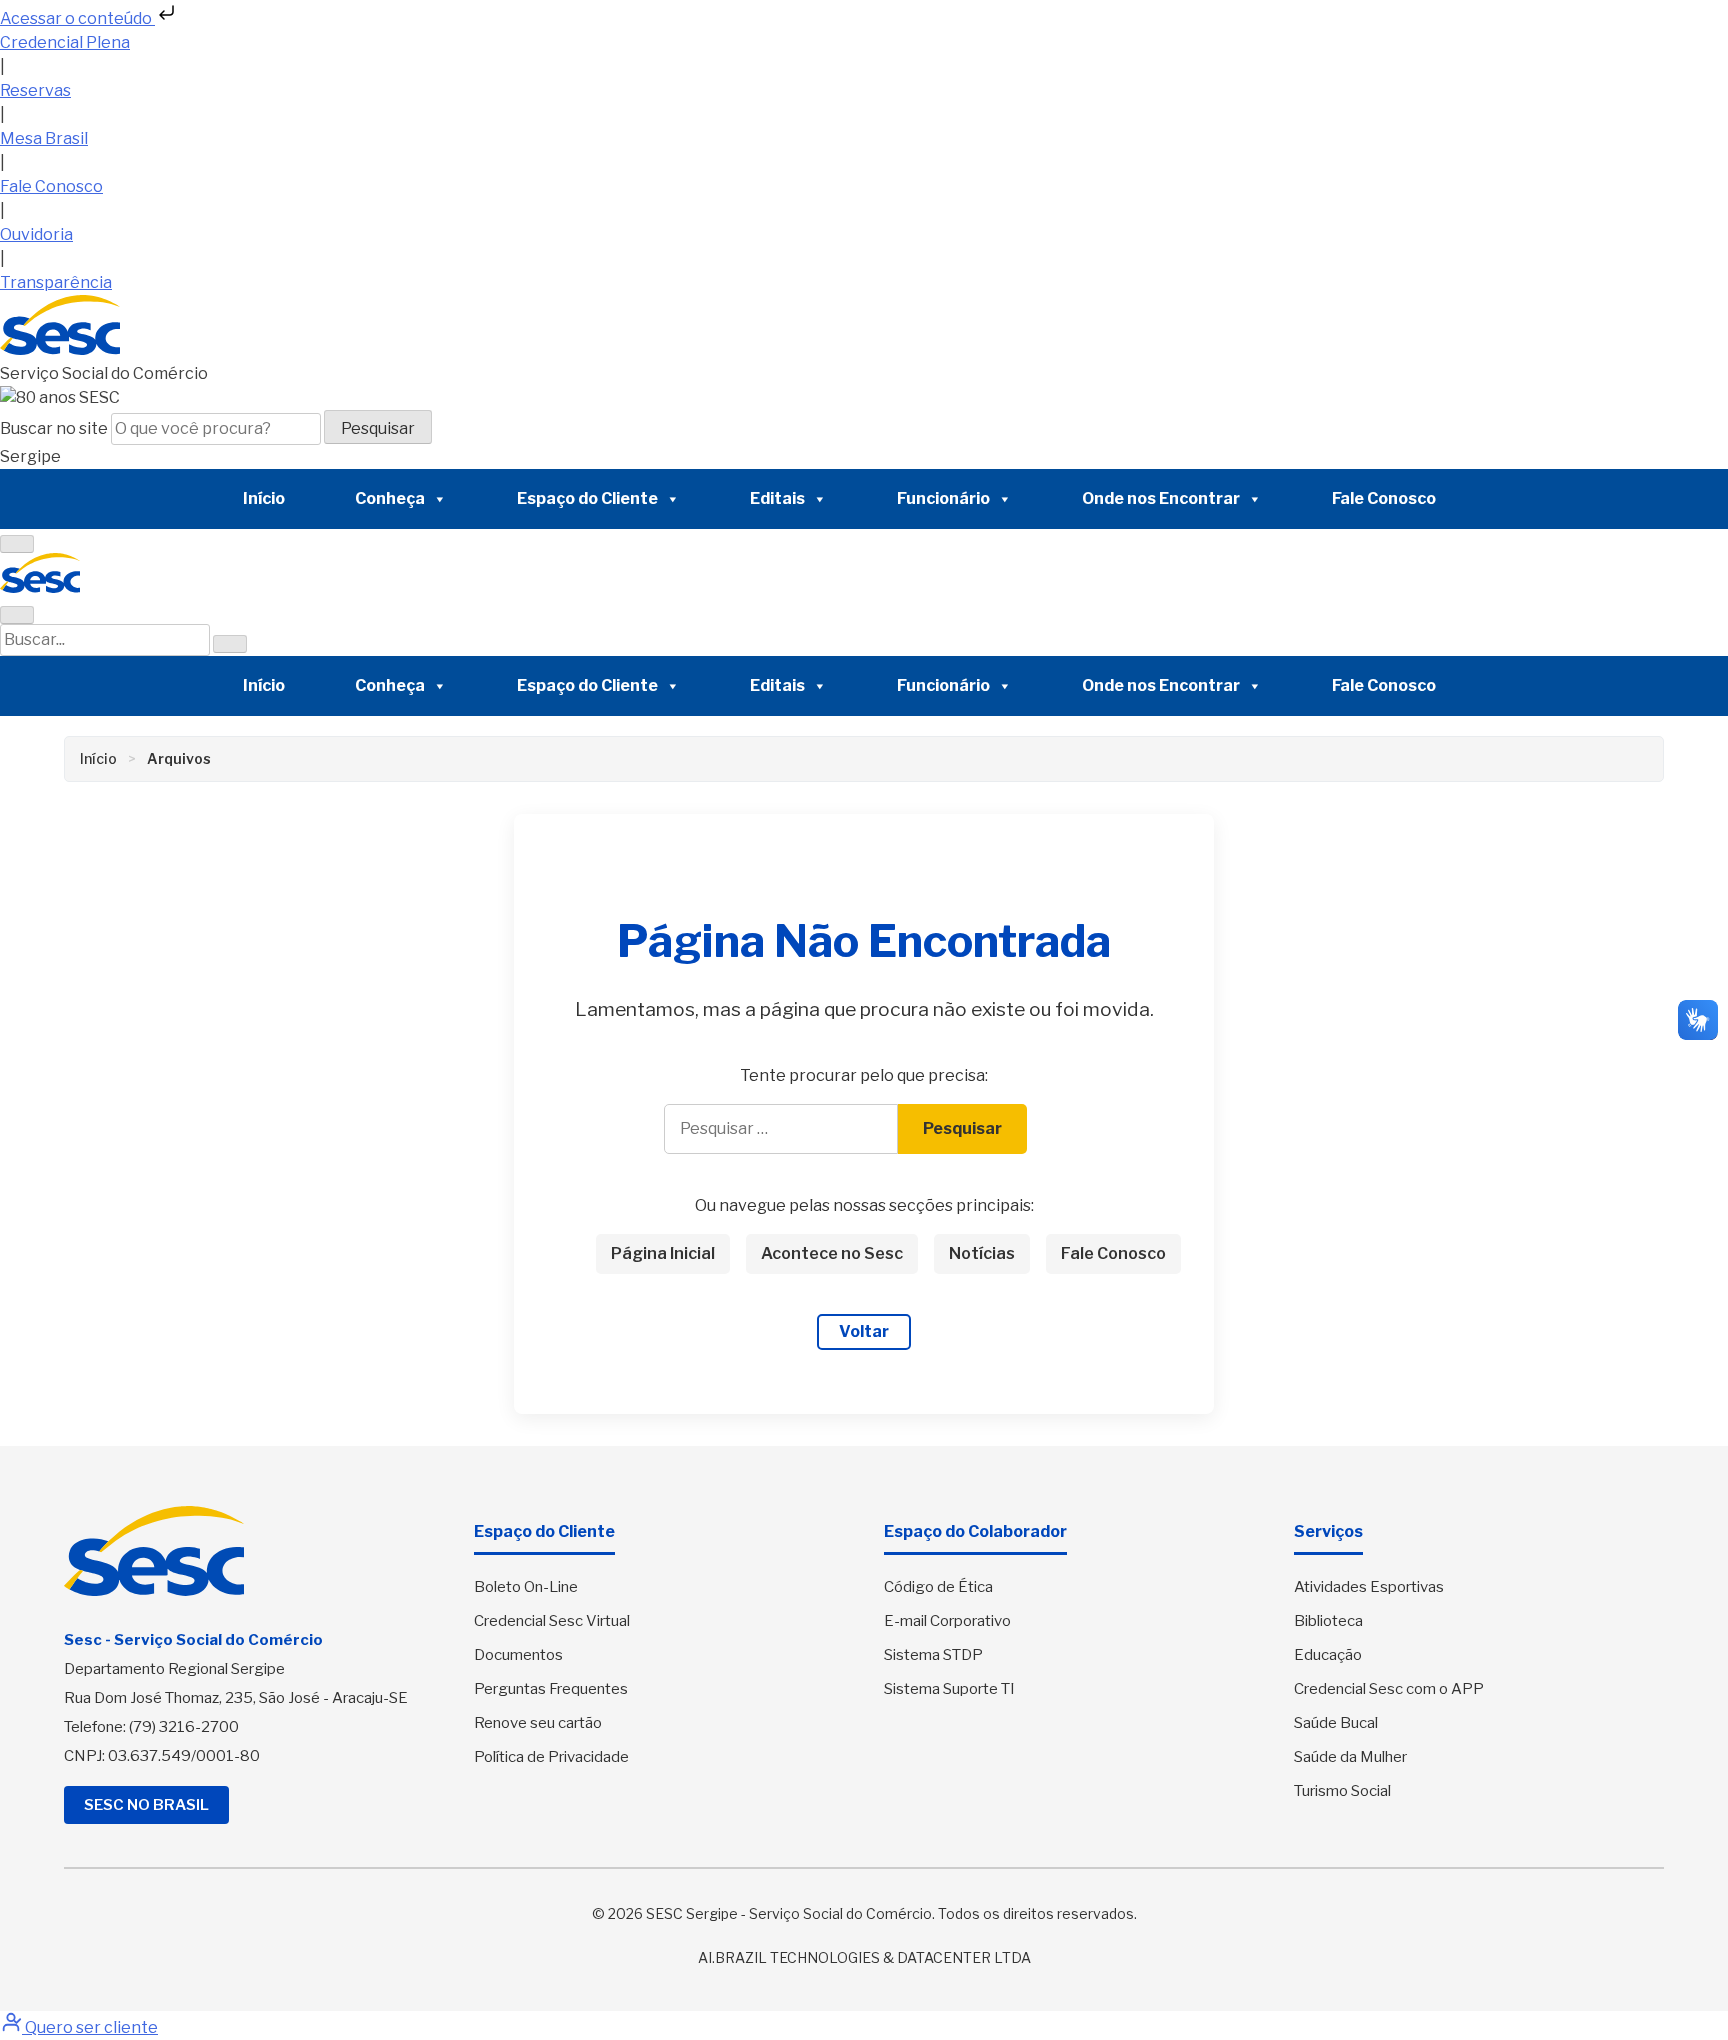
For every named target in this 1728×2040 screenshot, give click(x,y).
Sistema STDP (933, 1655)
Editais (777, 498)
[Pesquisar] (230, 644)
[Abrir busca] (17, 615)
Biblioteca (1328, 1621)
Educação (1328, 1655)
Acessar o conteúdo (77, 18)
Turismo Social (1342, 1791)
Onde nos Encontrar (1161, 498)
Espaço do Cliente (587, 498)
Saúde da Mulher (1350, 1757)
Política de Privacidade (551, 1757)
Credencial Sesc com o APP (1389, 1689)
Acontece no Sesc (832, 1253)
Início (264, 498)
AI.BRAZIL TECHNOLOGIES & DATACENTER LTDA (864, 1957)
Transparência (56, 282)
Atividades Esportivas (1369, 1587)
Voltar (864, 1331)
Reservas (35, 90)
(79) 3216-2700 (184, 1727)
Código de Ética (938, 1587)
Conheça (390, 498)
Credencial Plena (65, 42)
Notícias (982, 1253)
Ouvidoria (36, 234)
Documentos (518, 1655)
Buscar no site (55, 428)
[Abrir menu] (17, 544)
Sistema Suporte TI (949, 1689)
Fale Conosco (51, 186)
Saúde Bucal (1336, 1723)
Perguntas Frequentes (551, 1689)
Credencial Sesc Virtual (552, 1621)
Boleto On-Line (526, 1587)
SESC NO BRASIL (146, 1805)
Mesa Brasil (44, 138)
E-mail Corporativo (947, 1621)
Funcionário (943, 498)
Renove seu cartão (538, 1723)
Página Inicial (663, 1253)
